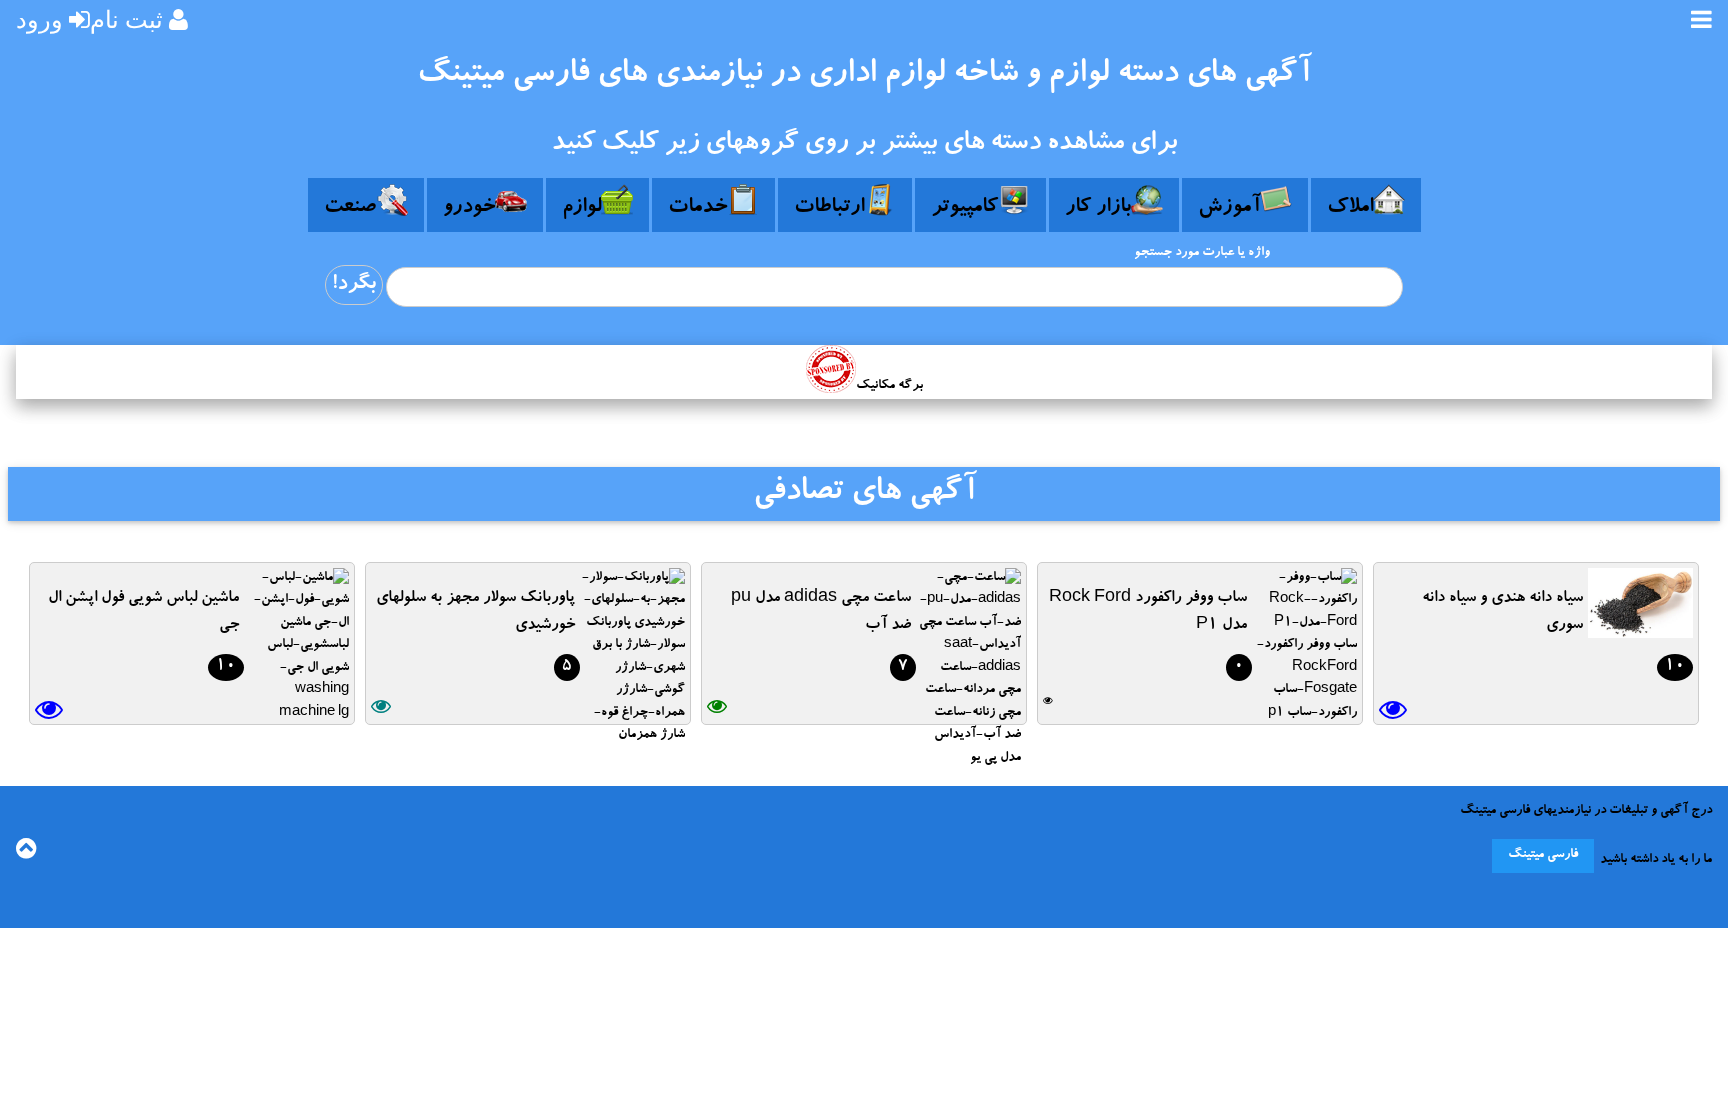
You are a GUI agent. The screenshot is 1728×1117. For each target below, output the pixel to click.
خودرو (469, 208)
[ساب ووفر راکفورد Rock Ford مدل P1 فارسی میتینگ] (1304, 713)
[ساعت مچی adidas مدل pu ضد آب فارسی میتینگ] (968, 758)
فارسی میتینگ (1543, 855)
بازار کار (1098, 208)
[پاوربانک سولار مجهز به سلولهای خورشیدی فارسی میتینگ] (632, 735)
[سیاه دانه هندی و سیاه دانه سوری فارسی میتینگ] (1640, 631)
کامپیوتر (964, 208)
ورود (39, 19)
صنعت (350, 208)
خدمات (697, 208)
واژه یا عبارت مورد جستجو (1202, 253)
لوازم (581, 208)
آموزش (1229, 208)
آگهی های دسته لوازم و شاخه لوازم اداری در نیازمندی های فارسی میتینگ (864, 76)
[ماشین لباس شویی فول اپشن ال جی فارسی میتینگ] (296, 713)
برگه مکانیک (889, 386)
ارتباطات (829, 208)
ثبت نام (126, 19)
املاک (1350, 208)
